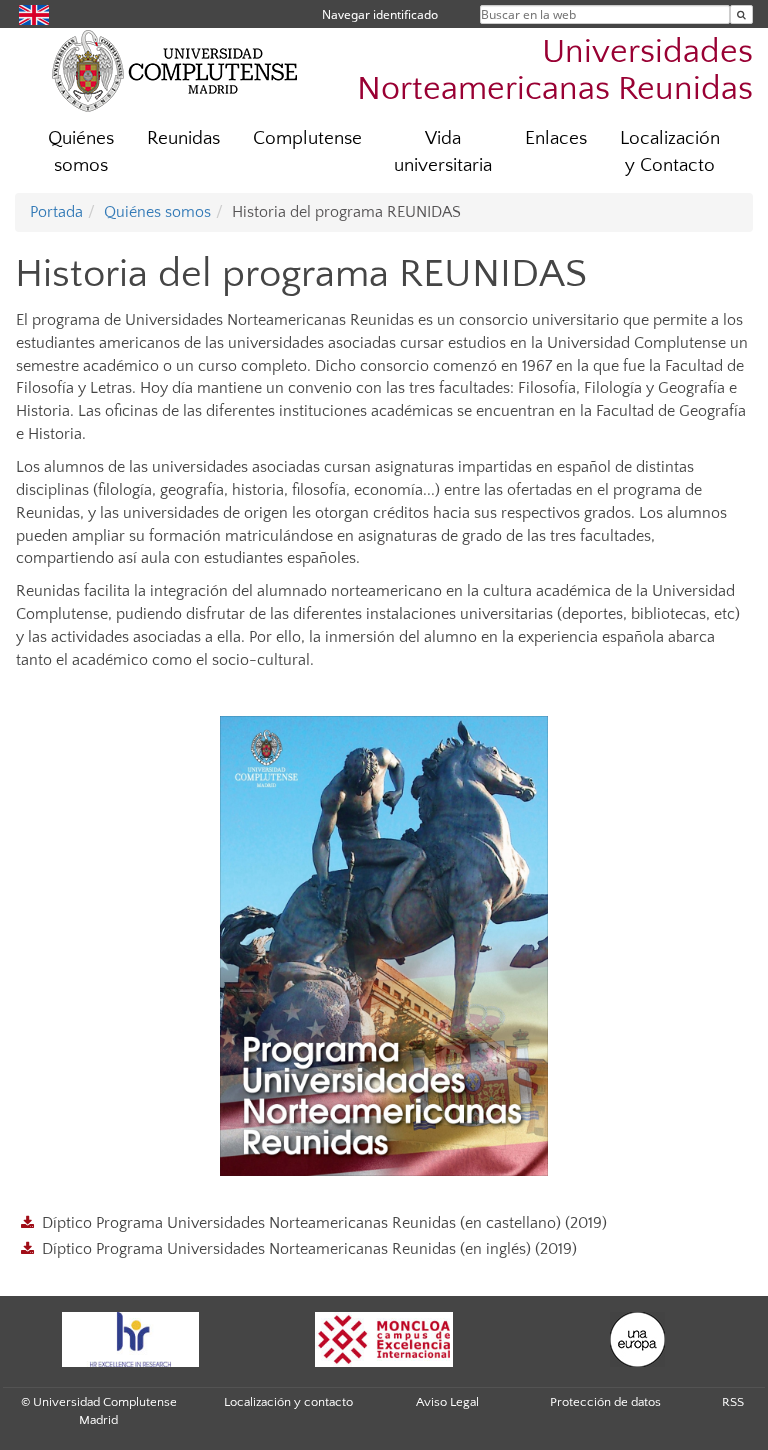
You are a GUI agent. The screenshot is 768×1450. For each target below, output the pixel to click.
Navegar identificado (380, 14)
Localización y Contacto (670, 152)
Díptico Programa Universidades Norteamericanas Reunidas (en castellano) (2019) (324, 1223)
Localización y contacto (288, 1402)
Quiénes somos (81, 152)
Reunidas (183, 138)
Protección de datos (605, 1402)
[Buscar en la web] (741, 14)
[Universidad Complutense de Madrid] (175, 70)
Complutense (307, 138)
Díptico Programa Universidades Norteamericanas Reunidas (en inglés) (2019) (309, 1249)
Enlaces (556, 138)
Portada (56, 212)
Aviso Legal (447, 1402)
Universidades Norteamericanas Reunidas (555, 71)
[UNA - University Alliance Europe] (638, 1339)
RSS (733, 1402)
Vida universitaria (443, 152)
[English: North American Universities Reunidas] (34, 13)
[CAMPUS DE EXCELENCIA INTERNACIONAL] (384, 1339)
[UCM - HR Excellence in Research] (130, 1339)
